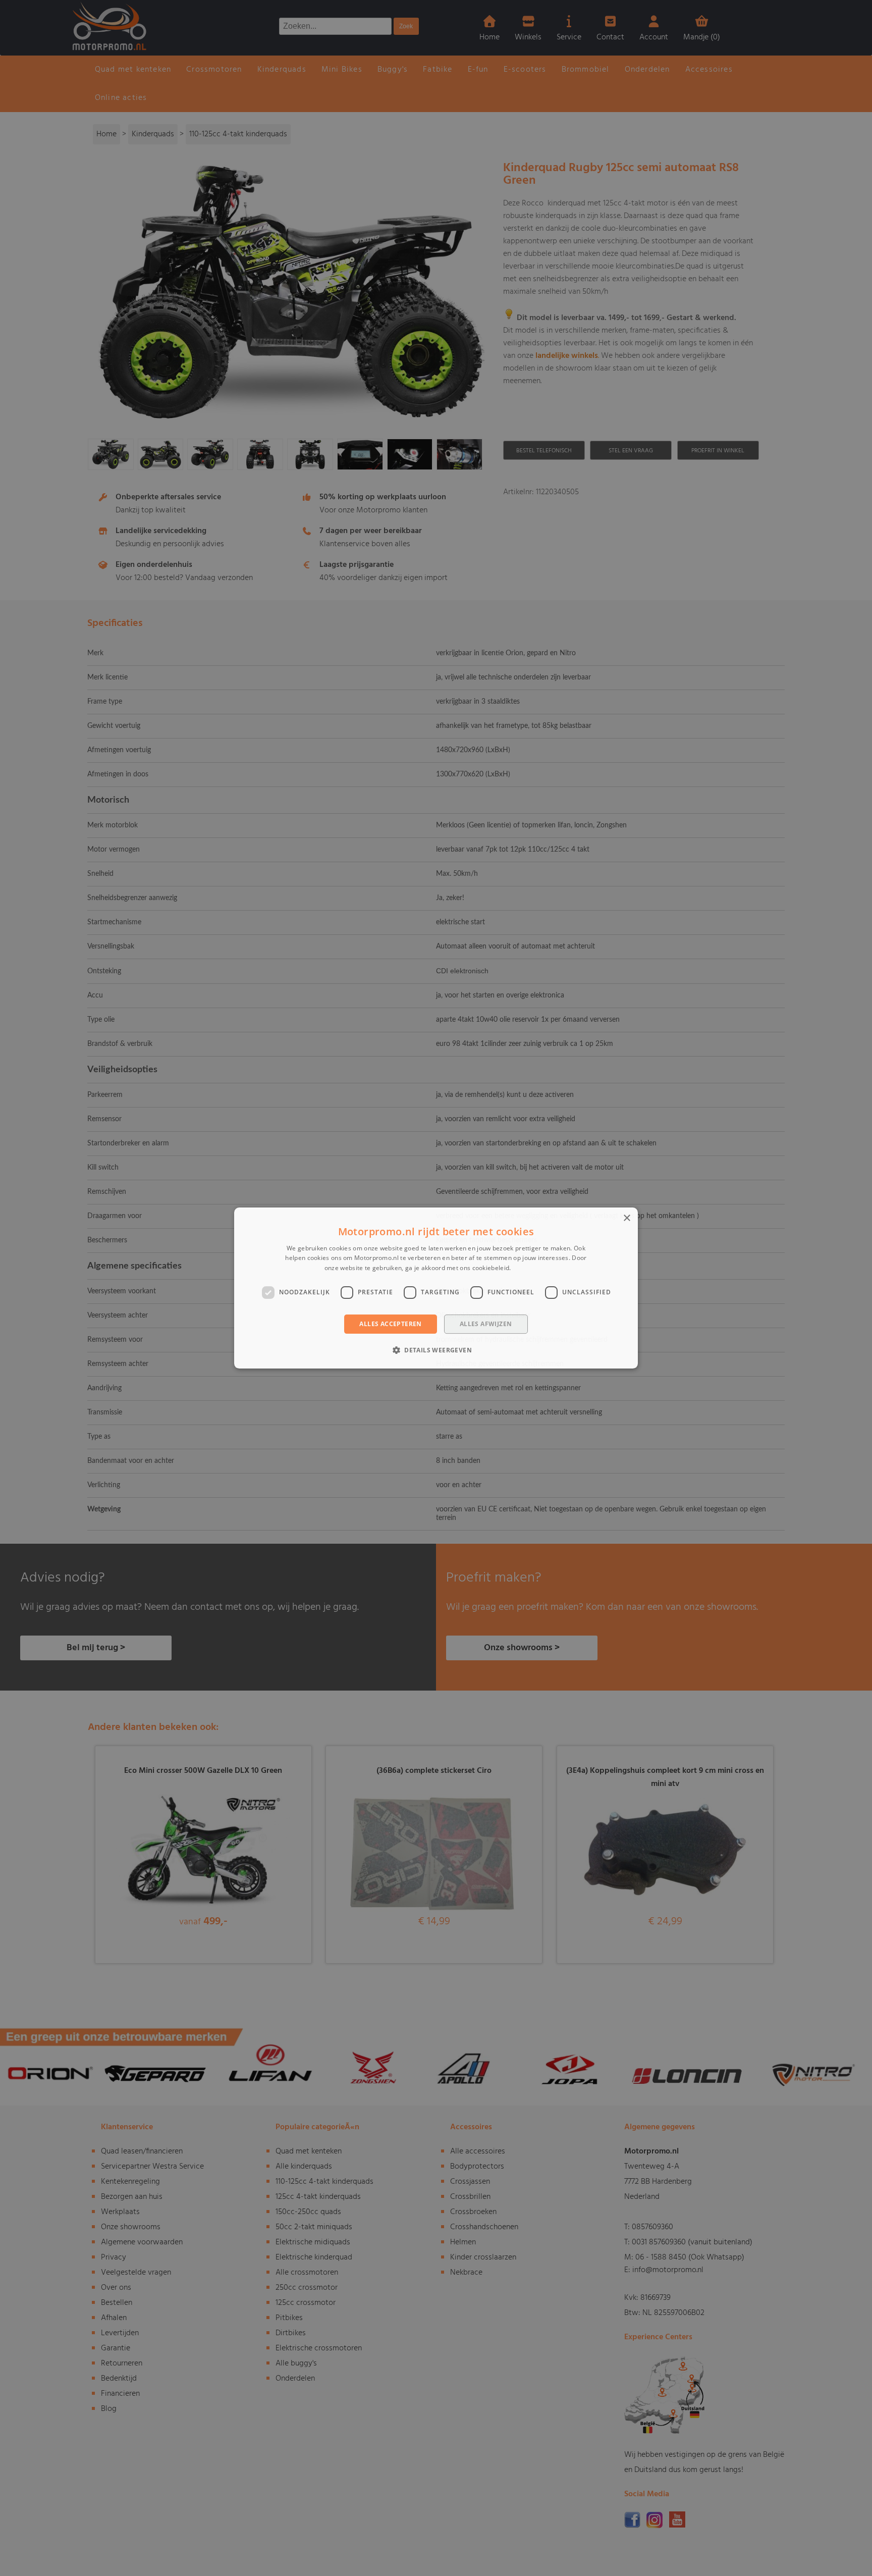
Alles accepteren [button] (390, 1324)
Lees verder (530, 1268)
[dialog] (436, 1288)
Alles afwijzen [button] (486, 1324)
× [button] (626, 1218)
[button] (436, 1350)
